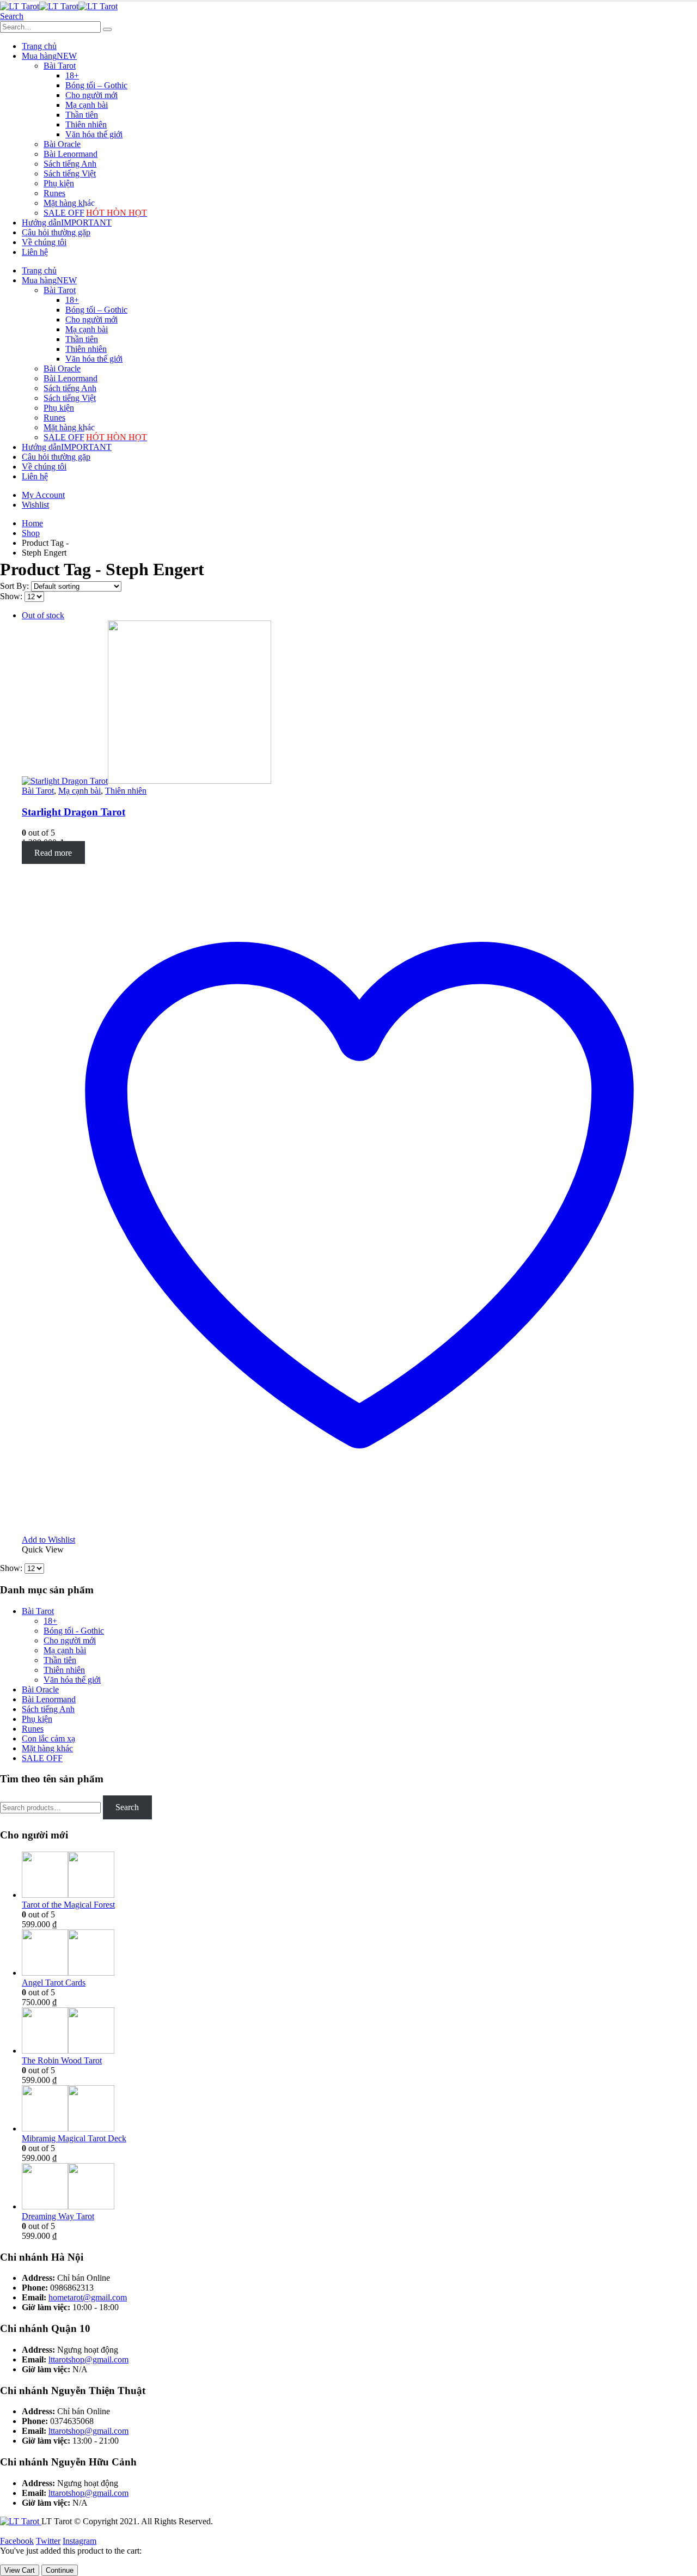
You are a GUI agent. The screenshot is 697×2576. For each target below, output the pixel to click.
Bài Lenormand (71, 154)
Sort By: (16, 586)
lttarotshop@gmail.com (88, 2359)
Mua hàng (49, 56)
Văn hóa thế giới (94, 134)
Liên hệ (35, 252)
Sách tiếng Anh (70, 164)
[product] (359, 1876)
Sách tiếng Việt (70, 173)
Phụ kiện (59, 183)
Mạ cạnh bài (87, 105)
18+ (72, 75)
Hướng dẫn (67, 223)
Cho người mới (91, 95)
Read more (53, 852)
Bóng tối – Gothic (96, 85)
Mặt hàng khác (69, 203)
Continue (60, 2570)
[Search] (107, 29)
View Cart (20, 2570)
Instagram (80, 2541)
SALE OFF (95, 213)
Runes (54, 193)
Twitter (48, 2541)
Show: (12, 596)
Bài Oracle (62, 144)
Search (127, 1807)
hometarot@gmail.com (88, 2297)
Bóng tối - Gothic (74, 1631)
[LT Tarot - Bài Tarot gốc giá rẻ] (59, 6)
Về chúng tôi (44, 242)
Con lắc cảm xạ (48, 1738)
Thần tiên (82, 115)
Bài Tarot (60, 66)
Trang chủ (39, 46)
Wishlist (35, 505)
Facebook (17, 2541)
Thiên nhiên (86, 124)
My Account (43, 495)
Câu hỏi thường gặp (56, 232)
